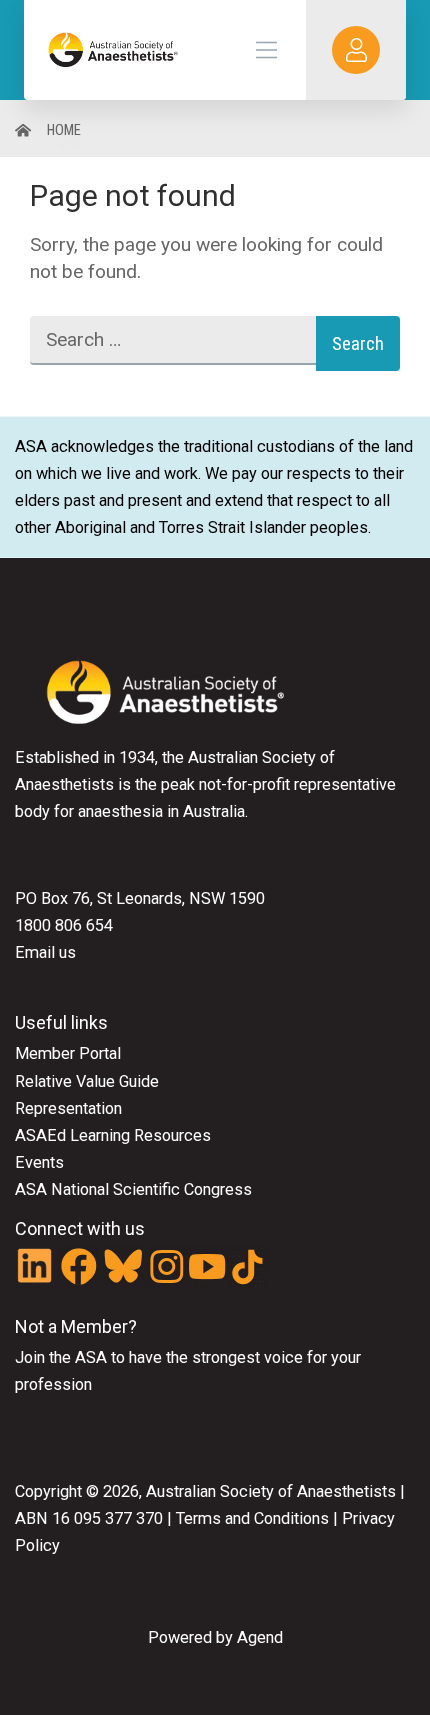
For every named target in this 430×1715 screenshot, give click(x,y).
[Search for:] (173, 343)
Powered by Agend (215, 1637)
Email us (45, 952)
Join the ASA (61, 1357)
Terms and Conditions (250, 1518)
